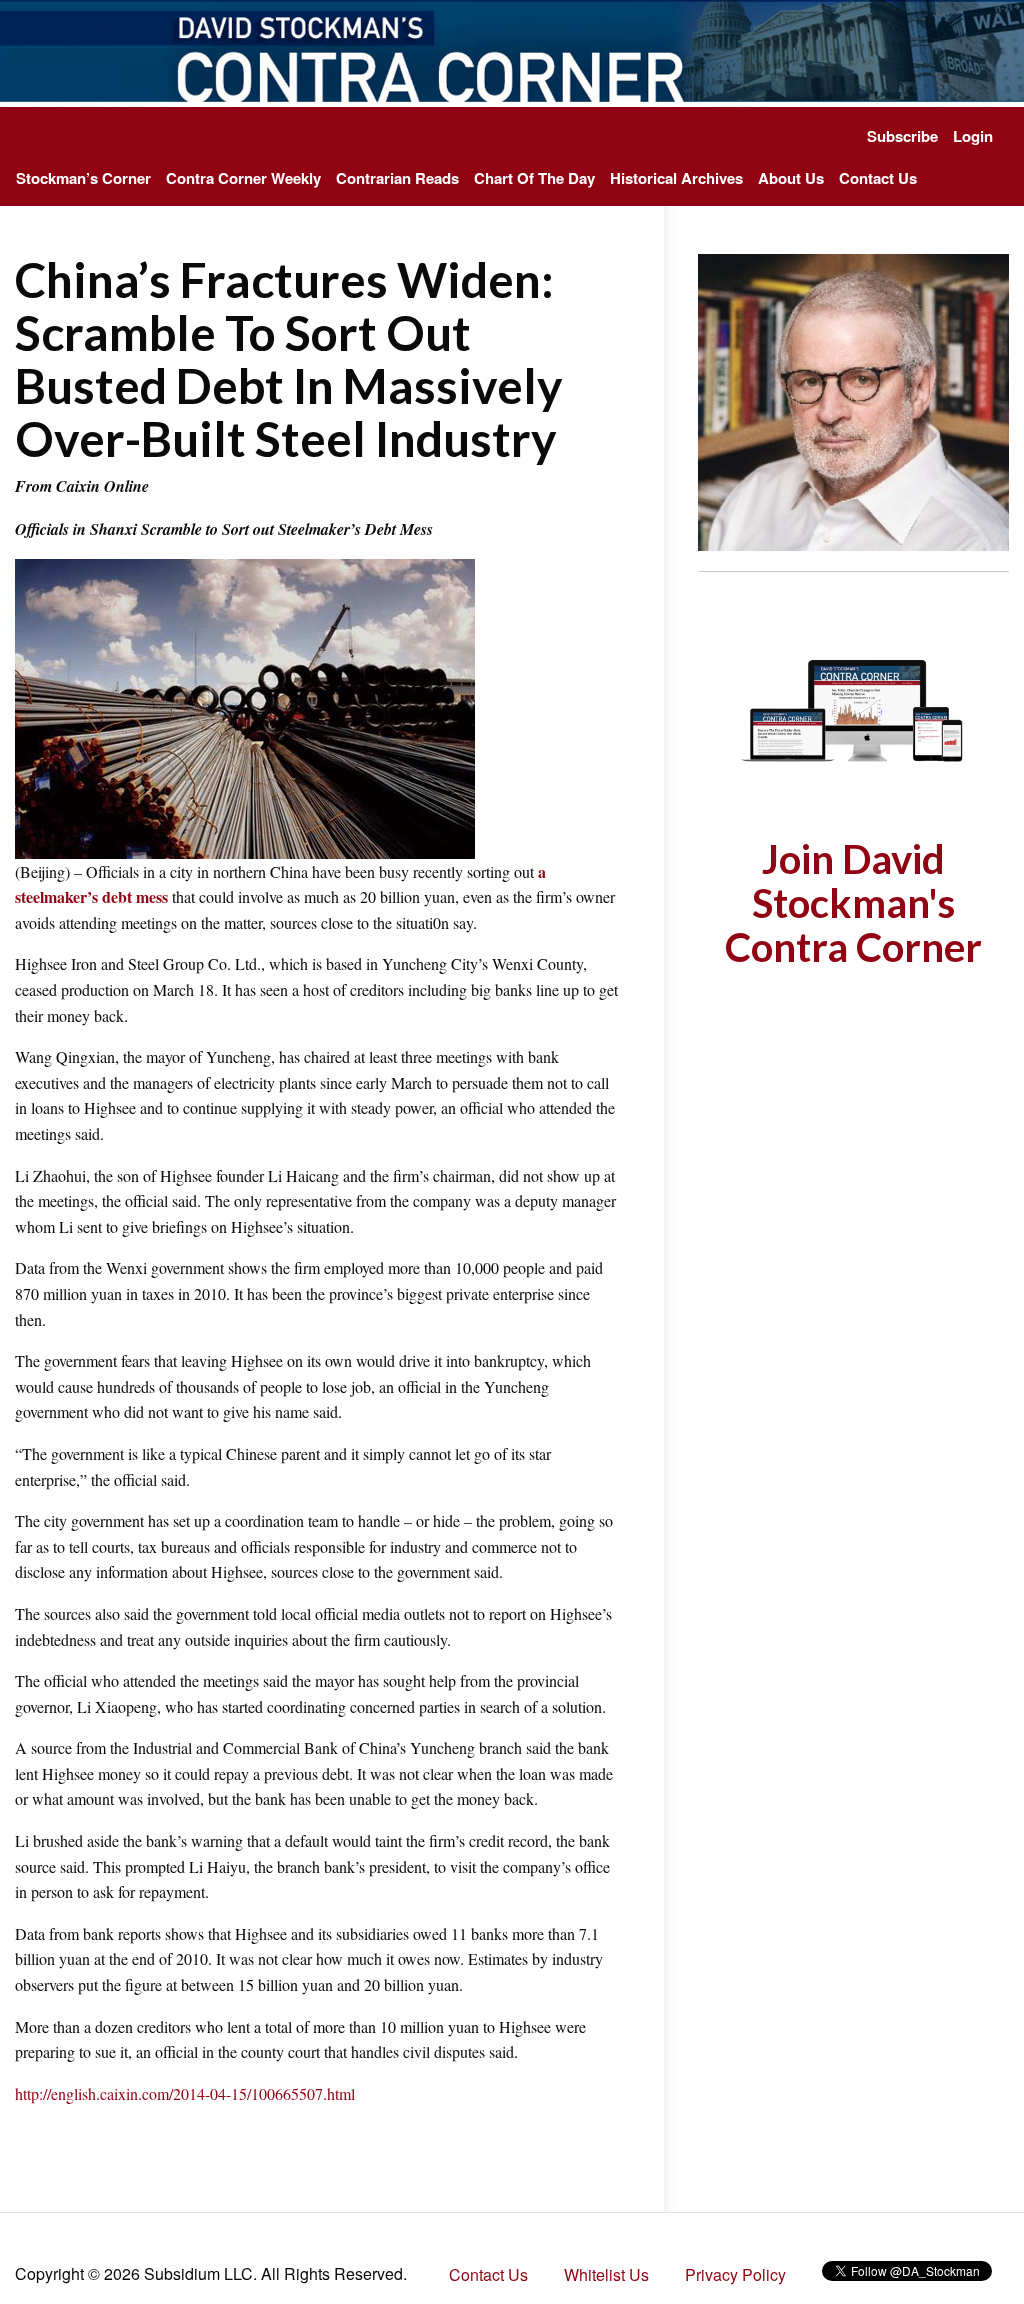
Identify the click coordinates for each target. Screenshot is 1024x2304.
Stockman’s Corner (83, 178)
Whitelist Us (606, 2274)
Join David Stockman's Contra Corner (853, 903)
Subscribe (902, 136)
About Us (791, 178)
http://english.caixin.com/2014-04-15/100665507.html (185, 2093)
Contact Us (878, 178)
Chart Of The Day (534, 178)
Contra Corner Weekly (243, 178)
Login (973, 136)
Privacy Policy (735, 2274)
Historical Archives (676, 178)
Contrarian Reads (397, 178)
